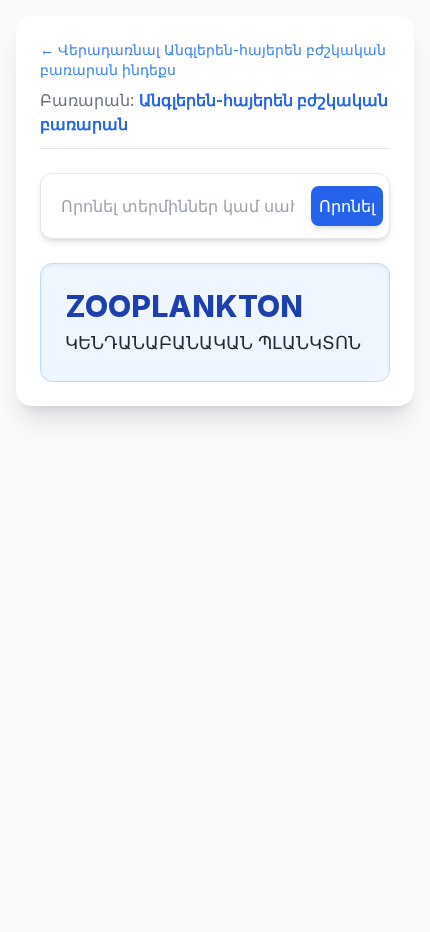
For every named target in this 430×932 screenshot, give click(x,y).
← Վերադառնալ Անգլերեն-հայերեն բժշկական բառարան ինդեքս (213, 59)
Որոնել (347, 206)
